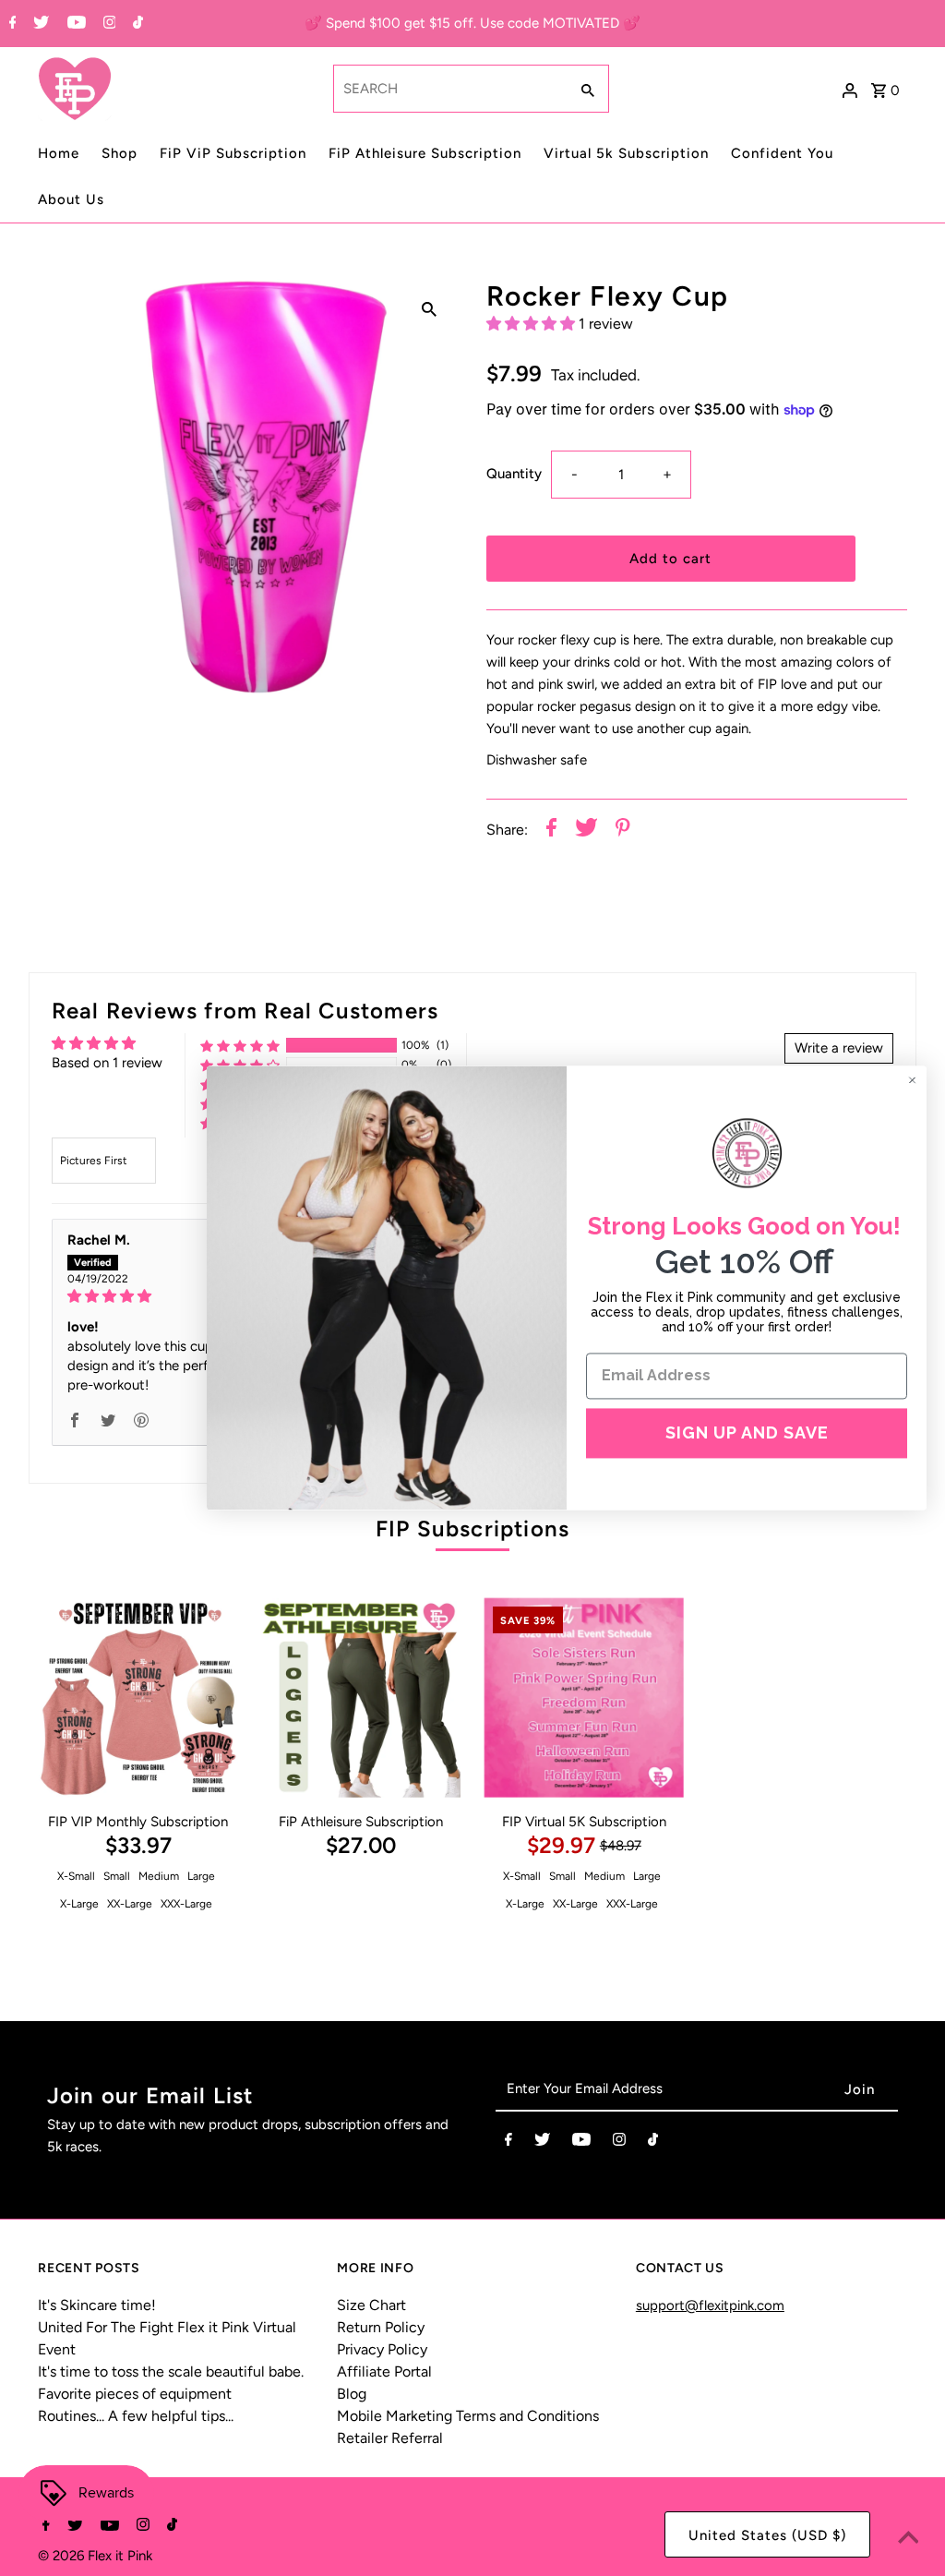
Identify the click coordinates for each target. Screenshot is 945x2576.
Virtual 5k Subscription (626, 153)
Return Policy (381, 2327)
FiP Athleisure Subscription (425, 153)
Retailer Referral (390, 2438)
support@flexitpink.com (710, 2305)
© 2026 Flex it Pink (95, 2556)
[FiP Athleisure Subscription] (361, 1697)
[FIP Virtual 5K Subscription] (584, 1697)
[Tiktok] (136, 24)
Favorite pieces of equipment (135, 2394)
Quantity (514, 474)
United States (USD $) (767, 2535)
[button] (532, 324)
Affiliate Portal (384, 2371)
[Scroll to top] (908, 2539)
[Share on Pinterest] (623, 831)
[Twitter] (39, 24)
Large (201, 1876)
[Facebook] (11, 24)
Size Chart (371, 2305)
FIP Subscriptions (472, 1529)
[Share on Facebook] (551, 831)
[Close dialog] (912, 1080)
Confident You (782, 153)
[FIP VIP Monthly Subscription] (138, 1697)
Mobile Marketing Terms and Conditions (468, 2416)
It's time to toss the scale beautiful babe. (171, 2371)
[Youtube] (74, 24)
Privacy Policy (382, 2349)
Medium (159, 1876)
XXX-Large (186, 1904)
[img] (187, 1296)
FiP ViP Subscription (233, 153)
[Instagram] (108, 24)
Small (117, 1876)
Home (59, 153)
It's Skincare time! (97, 2305)
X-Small (76, 1876)
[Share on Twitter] (586, 831)
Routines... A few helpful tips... (136, 2416)
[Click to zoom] (429, 308)
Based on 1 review (107, 1063)
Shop (120, 153)
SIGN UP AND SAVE (747, 1432)
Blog (352, 2394)
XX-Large (130, 1904)
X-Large (79, 1904)
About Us (71, 199)
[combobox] (449, 89)
